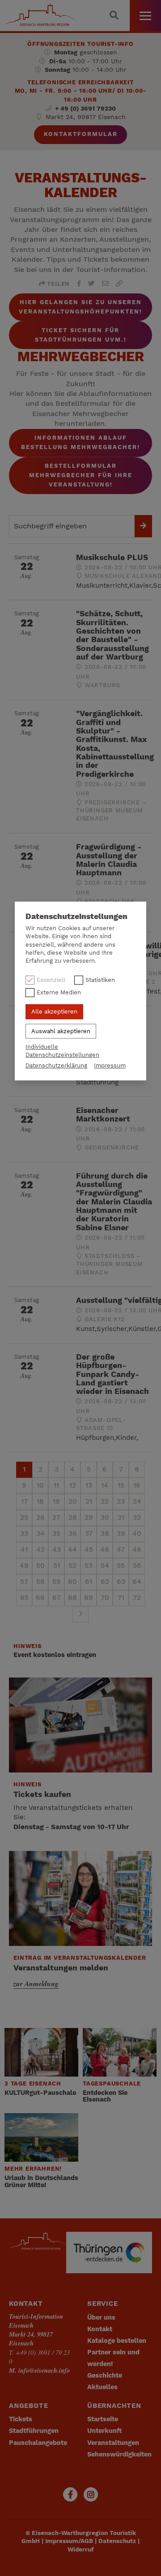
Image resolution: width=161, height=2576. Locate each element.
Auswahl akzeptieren (61, 1031)
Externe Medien (59, 992)
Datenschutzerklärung (56, 1065)
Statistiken (100, 980)
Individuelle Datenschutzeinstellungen (62, 1051)
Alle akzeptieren (54, 1012)
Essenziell (51, 980)
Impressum (110, 1065)
